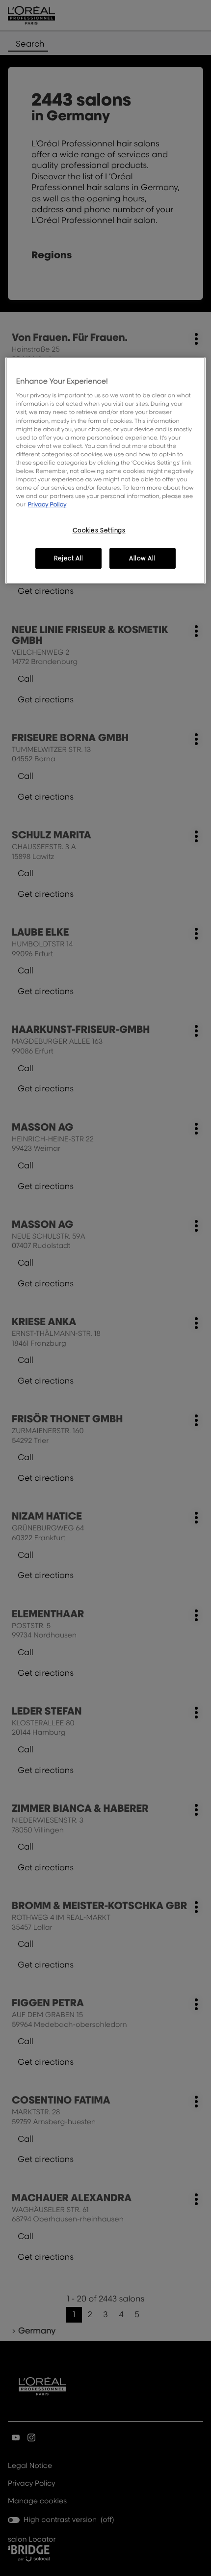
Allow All (142, 558)
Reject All (69, 558)
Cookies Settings (99, 530)
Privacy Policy (47, 504)
